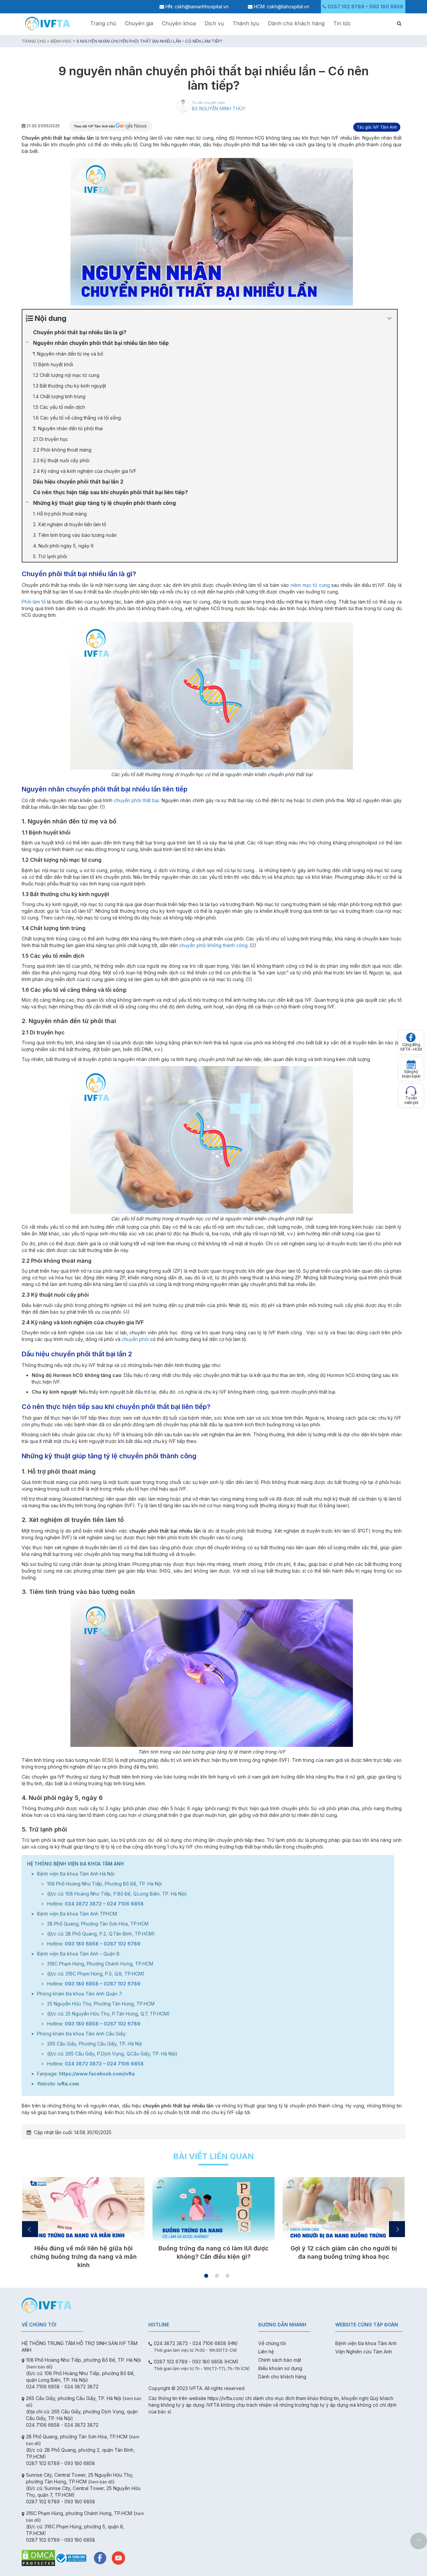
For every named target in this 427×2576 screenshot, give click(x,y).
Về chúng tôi (272, 2343)
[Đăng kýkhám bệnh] (411, 1064)
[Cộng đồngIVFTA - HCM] (411, 1037)
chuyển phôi (135, 1339)
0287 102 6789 (346, 6)
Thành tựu (246, 23)
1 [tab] (206, 2276)
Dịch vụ (214, 23)
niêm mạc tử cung (310, 585)
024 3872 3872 (83, 1904)
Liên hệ (266, 2352)
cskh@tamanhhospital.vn (201, 6)
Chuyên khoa (179, 23)
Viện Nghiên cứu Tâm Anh (364, 2352)
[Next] (397, 2229)
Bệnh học (61, 41)
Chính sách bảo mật (280, 2360)
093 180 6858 (386, 6)
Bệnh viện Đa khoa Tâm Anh (366, 2343)
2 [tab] (217, 2276)
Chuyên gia (139, 23)
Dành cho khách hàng (296, 23)
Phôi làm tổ (34, 602)
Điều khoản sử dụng (280, 2368)
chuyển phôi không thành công (213, 945)
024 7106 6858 (125, 1904)
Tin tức (342, 23)
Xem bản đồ (39, 2367)
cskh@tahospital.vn (288, 6)
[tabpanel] (83, 2222)
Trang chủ (103, 23)
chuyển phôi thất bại (136, 800)
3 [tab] (228, 2276)
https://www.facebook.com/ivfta (97, 2074)
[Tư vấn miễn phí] (411, 1091)
